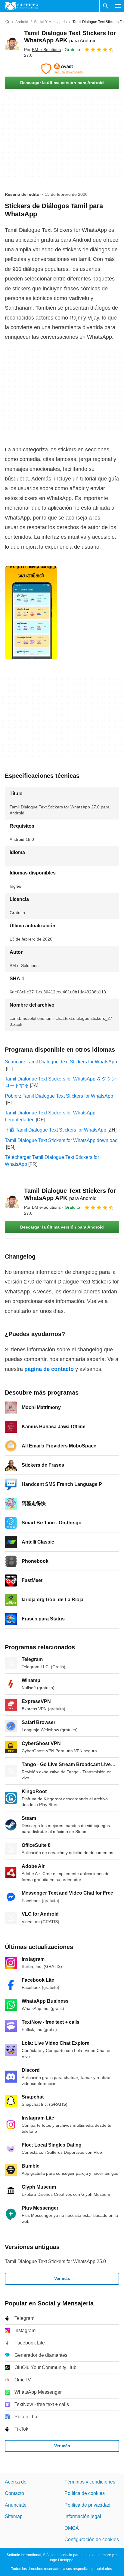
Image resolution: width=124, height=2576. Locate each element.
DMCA (72, 2528)
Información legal (83, 2516)
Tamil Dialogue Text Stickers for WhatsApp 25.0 (55, 2261)
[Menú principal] (118, 6)
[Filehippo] (22, 6)
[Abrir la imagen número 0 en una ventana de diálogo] (31, 613)
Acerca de (16, 2482)
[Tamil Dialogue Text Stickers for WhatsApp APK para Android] (12, 44)
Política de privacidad (87, 2505)
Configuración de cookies (92, 2539)
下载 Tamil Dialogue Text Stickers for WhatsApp (56, 1130)
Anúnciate (16, 2505)
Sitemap (14, 2516)
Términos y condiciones (90, 2482)
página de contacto (49, 1369)
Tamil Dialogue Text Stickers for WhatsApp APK (70, 1194)
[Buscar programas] (106, 6)
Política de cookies (85, 2493)
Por (42, 50)
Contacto (14, 2493)
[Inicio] (7, 22)
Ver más (62, 2278)
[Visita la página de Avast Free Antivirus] (62, 69)
